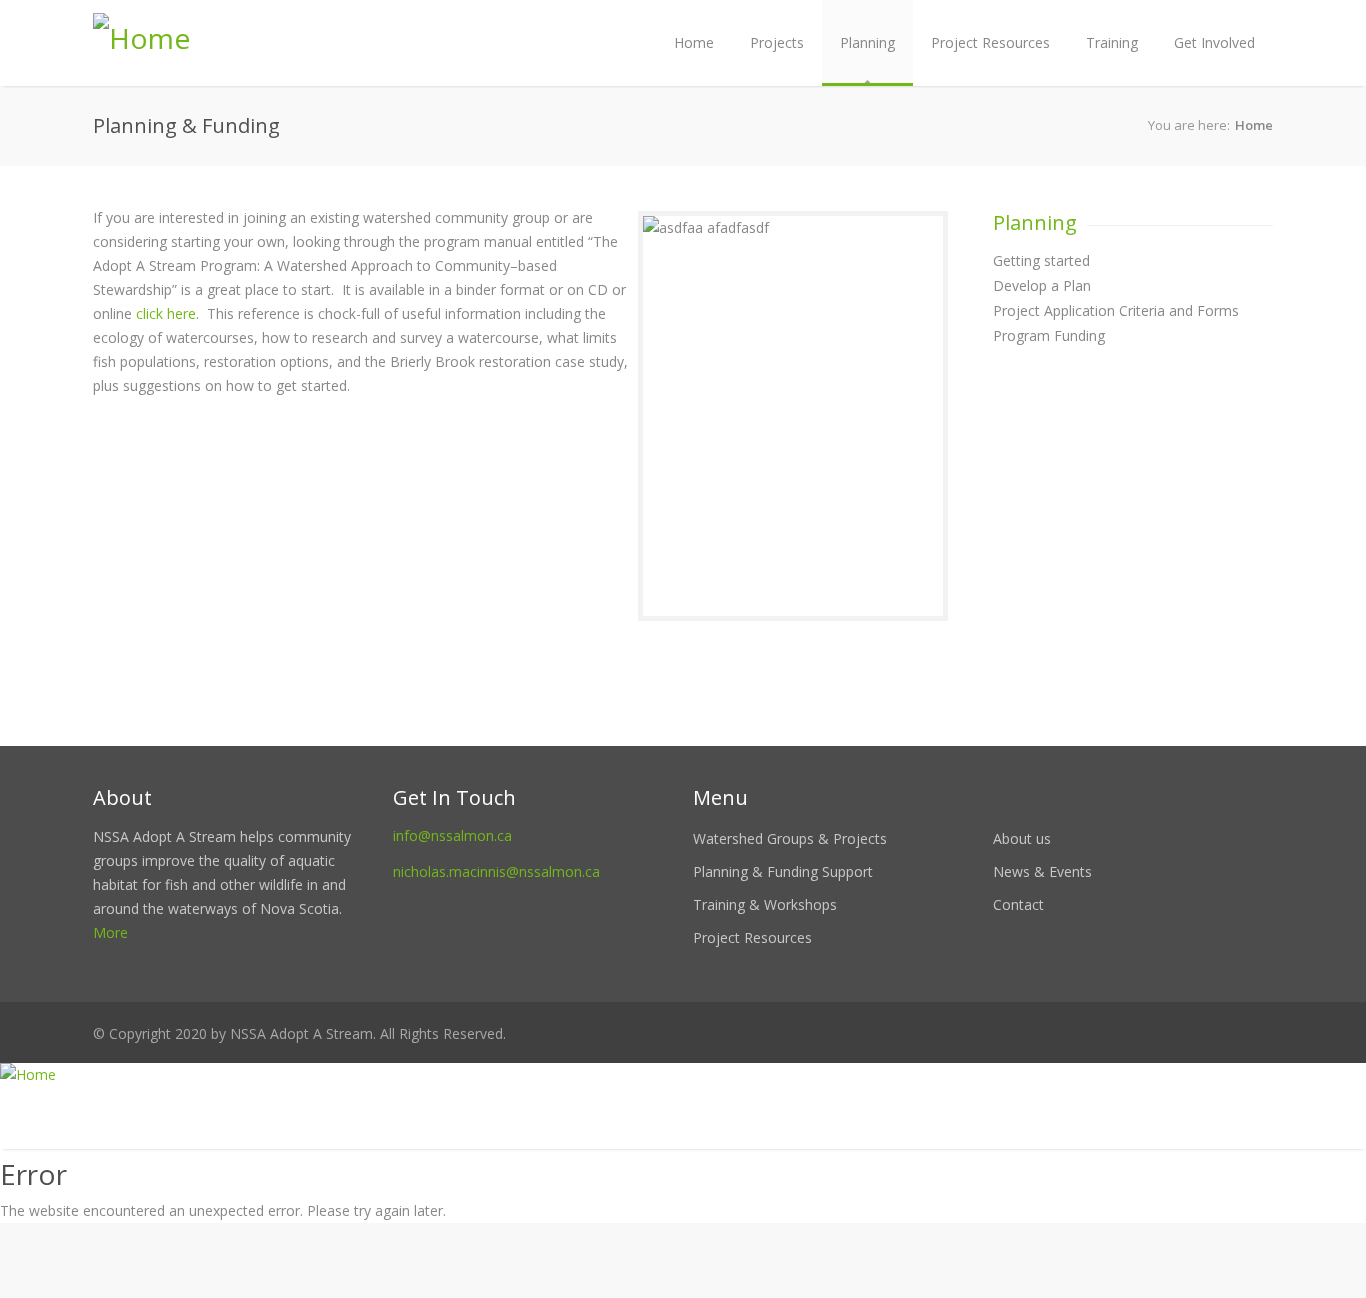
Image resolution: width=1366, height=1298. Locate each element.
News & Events (1042, 871)
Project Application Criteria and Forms (1116, 310)
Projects (777, 42)
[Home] (683, 1075)
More (110, 932)
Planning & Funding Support (783, 871)
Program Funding (1049, 335)
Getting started (1041, 260)
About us (1022, 838)
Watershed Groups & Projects (790, 838)
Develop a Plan (1042, 285)
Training (1112, 42)
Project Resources (990, 42)
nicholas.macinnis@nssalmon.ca (496, 871)
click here (166, 313)
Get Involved (1214, 42)
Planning (867, 42)
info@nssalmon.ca (452, 835)
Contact (1018, 904)
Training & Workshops (765, 904)
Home (694, 42)
